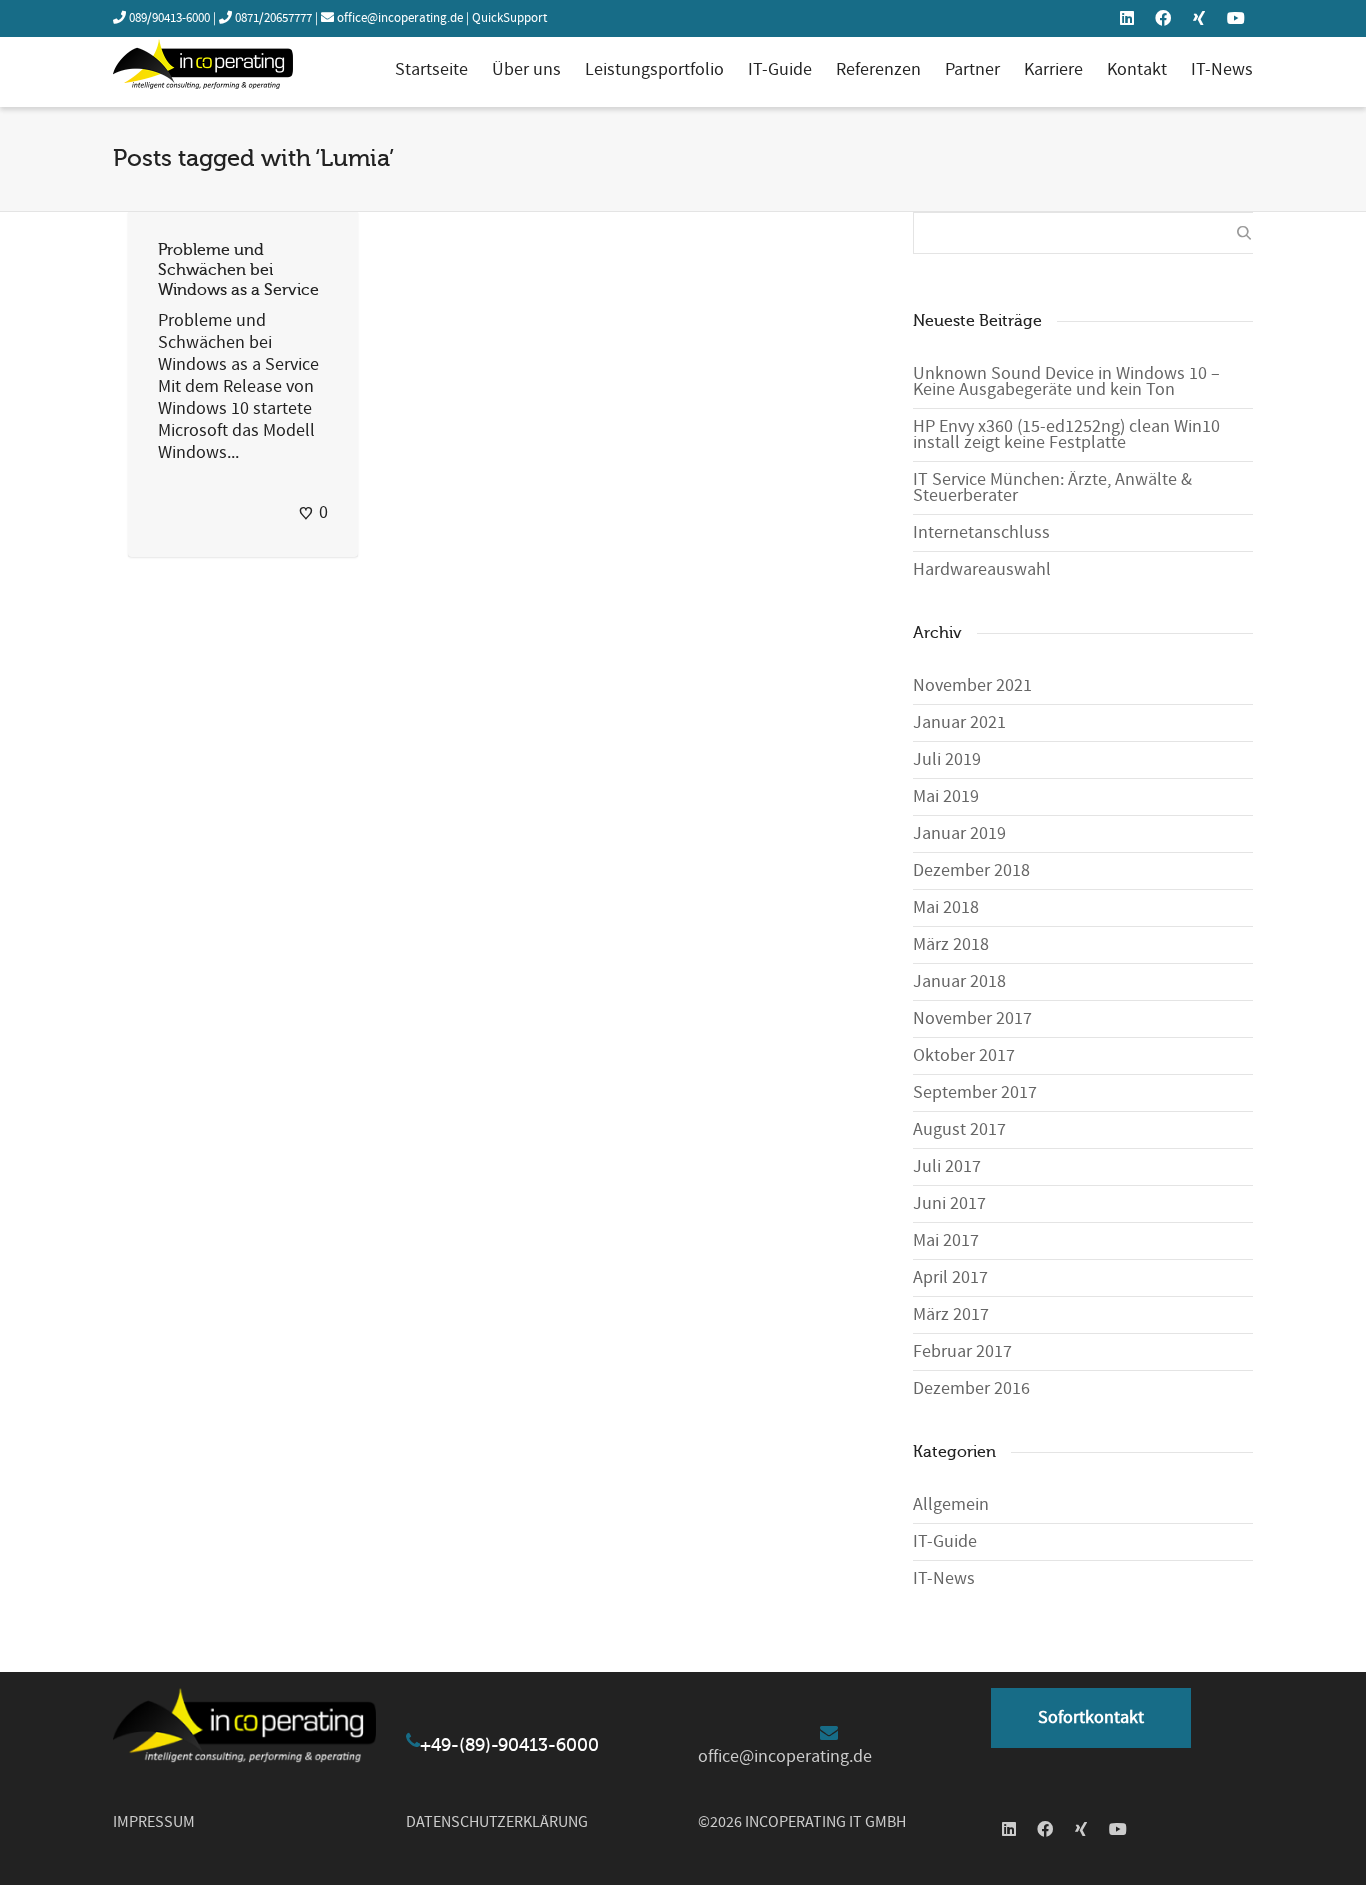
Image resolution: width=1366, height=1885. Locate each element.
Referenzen (878, 69)
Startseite (431, 69)
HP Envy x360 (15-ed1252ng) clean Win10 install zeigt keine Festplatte (1066, 434)
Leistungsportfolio (654, 69)
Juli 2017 (947, 1166)
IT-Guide (780, 69)
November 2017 (972, 1018)
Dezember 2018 (971, 870)
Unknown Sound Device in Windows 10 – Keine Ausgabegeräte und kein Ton (1066, 381)
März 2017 (951, 1314)
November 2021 (972, 685)
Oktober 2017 (964, 1055)
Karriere (1053, 69)
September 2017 (975, 1092)
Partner (972, 69)
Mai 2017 (946, 1240)
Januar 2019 (959, 833)
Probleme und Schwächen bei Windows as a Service (238, 270)
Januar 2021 (959, 722)
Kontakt (1137, 69)
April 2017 (950, 1277)
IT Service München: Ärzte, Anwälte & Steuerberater (1052, 487)
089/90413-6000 (169, 18)
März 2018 (951, 944)
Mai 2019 (946, 796)
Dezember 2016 (971, 1388)
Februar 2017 (962, 1351)
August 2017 (959, 1129)
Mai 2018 (946, 907)
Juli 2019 (947, 759)
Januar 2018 (959, 981)
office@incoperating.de (400, 18)
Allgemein (951, 1504)
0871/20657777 (273, 18)
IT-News (1222, 69)
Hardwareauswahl (982, 569)
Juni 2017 (949, 1203)
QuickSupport (509, 18)
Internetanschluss (981, 532)
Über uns (526, 69)
